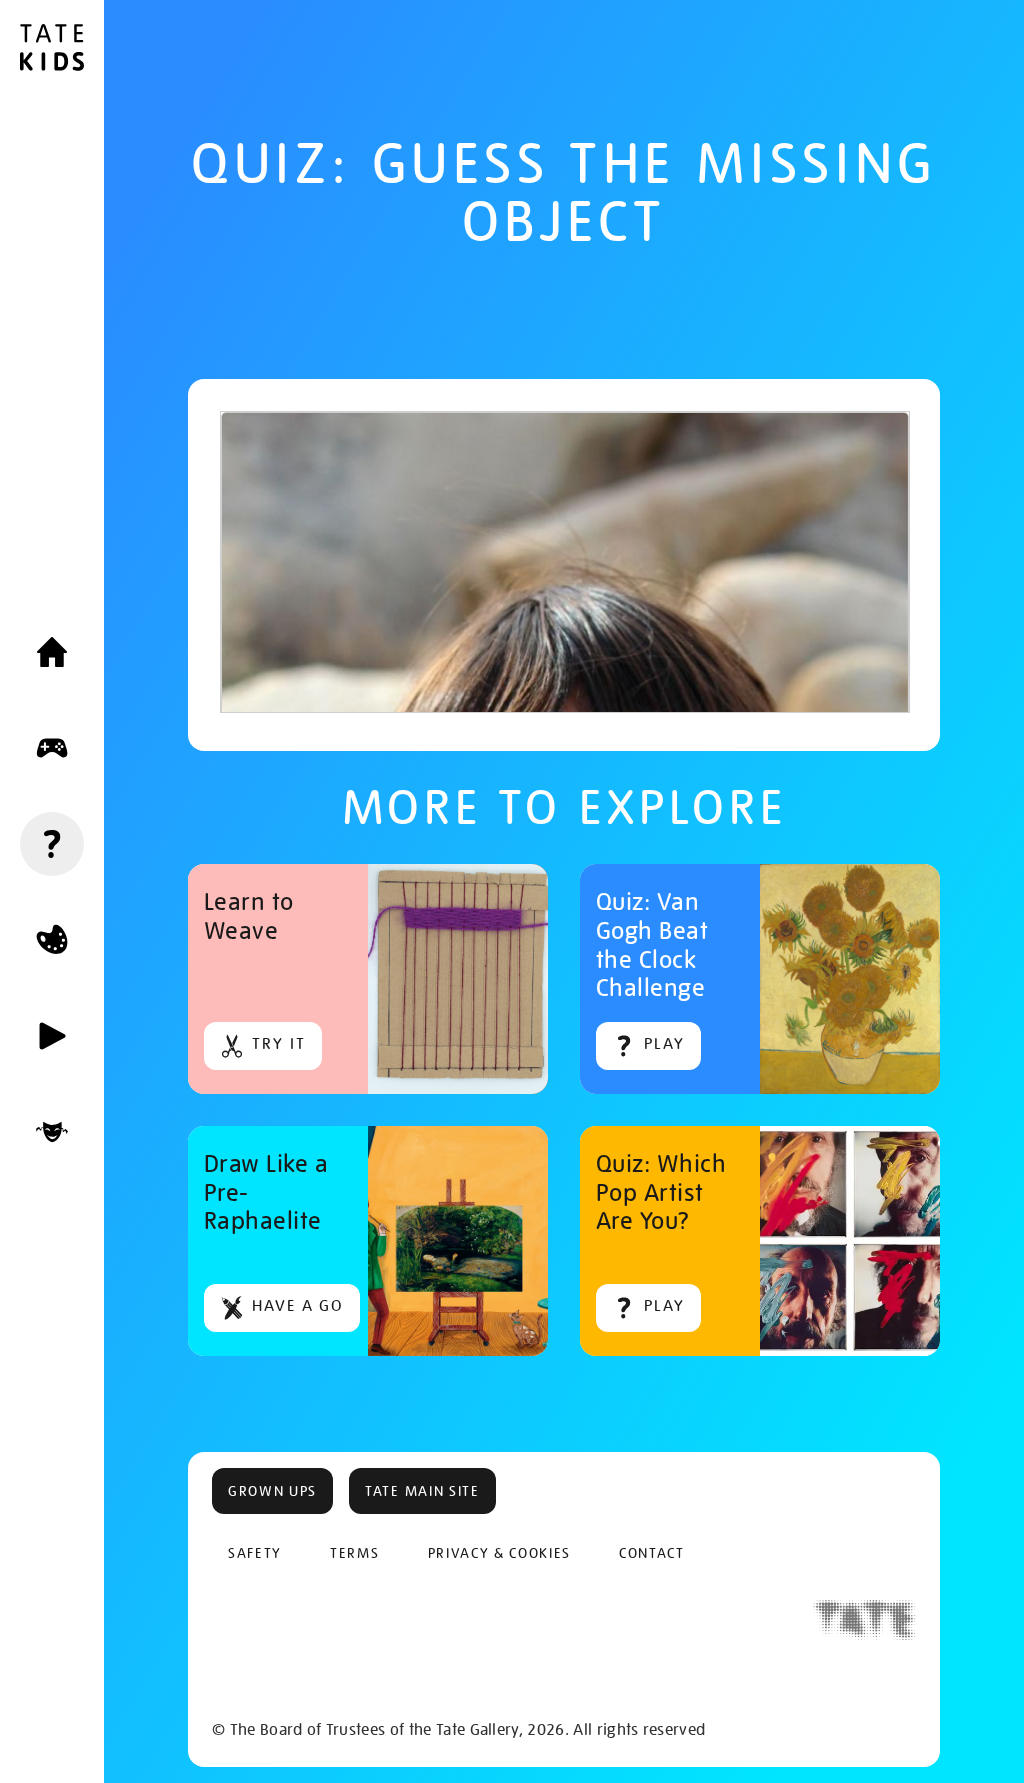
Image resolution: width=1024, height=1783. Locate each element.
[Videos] (52, 1036)
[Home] (52, 652)
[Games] (52, 748)
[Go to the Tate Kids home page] (52, 50)
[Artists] (52, 1132)
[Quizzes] (52, 844)
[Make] (52, 940)
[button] (272, 1491)
